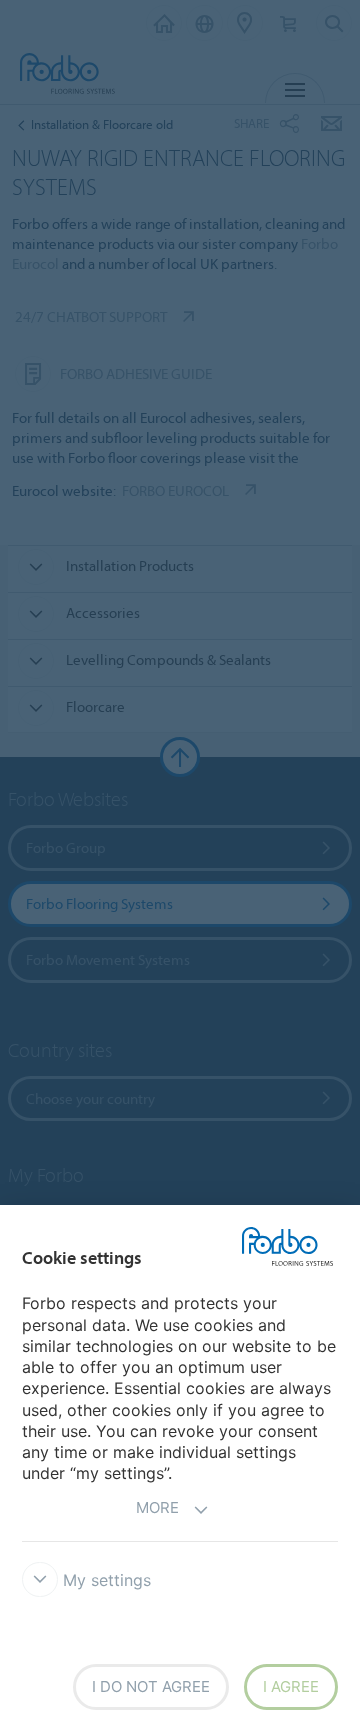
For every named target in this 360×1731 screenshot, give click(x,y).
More (157, 1507)
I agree (291, 1686)
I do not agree (151, 1686)
